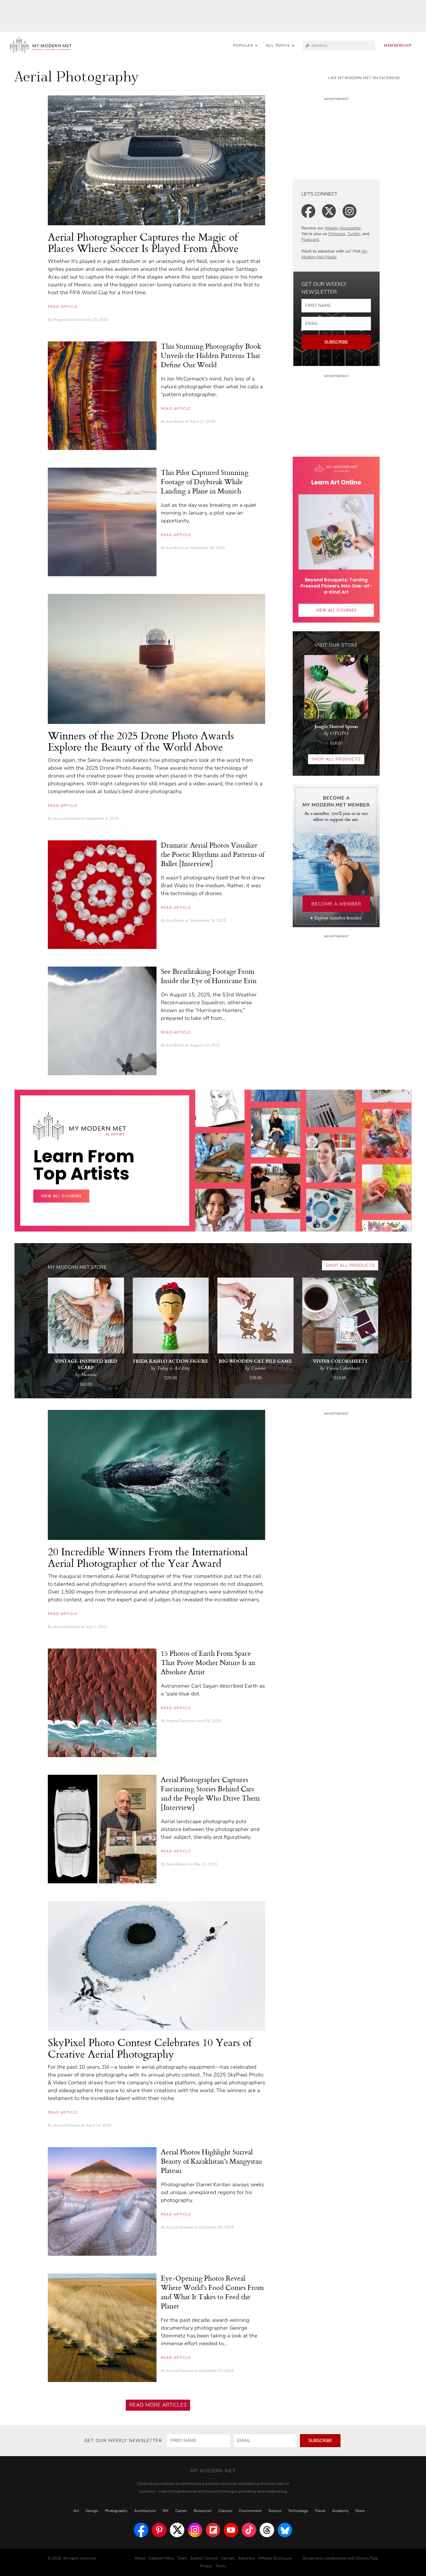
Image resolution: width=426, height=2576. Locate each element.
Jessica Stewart (67, 819)
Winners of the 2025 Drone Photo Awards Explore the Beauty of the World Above (141, 741)
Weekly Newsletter (343, 228)
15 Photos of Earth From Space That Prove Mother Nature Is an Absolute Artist (208, 1662)
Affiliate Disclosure (275, 2558)
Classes (225, 2511)
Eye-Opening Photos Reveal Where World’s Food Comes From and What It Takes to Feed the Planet (212, 2292)
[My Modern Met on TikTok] (249, 2530)
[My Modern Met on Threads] (267, 2530)
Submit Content (204, 2558)
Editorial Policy (161, 2558)
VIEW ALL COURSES (336, 610)
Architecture (145, 2511)
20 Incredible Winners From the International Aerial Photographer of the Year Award (148, 1557)
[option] (220, 1203)
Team (182, 2558)
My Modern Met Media (334, 254)
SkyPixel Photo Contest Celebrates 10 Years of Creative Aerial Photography (150, 2048)
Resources (203, 2511)
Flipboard (310, 240)
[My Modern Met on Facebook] (141, 2530)
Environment (250, 2511)
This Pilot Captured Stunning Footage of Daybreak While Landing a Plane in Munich (205, 482)
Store (360, 2511)
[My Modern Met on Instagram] (195, 2530)
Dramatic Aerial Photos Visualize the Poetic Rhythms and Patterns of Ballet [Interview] (213, 854)
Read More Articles (158, 2405)
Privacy (206, 2566)
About (140, 2558)
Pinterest (337, 234)
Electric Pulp (367, 2558)
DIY (166, 2511)
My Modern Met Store (77, 1267)
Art (76, 2511)
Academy (340, 2511)
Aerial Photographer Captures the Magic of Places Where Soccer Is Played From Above (143, 243)
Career (181, 2511)
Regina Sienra (65, 320)
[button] (280, 46)
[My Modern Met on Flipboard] (213, 2530)
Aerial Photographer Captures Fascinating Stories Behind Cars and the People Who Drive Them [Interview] (210, 1793)
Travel (320, 2511)
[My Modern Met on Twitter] (177, 2530)
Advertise (246, 2558)
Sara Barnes (177, 1864)
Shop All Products (336, 759)
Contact (228, 2558)
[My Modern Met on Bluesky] (285, 2530)
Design (92, 2511)
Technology (298, 2511)
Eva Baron (175, 422)
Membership (398, 45)
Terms (221, 2566)
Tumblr (354, 234)
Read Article (63, 307)
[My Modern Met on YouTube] (231, 2530)
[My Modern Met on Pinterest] (159, 2530)
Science (275, 2511)
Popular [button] (244, 45)
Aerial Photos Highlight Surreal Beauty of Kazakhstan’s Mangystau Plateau (211, 2161)
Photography (116, 2511)
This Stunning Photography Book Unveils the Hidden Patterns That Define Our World (211, 355)
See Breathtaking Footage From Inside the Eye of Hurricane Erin (209, 976)
